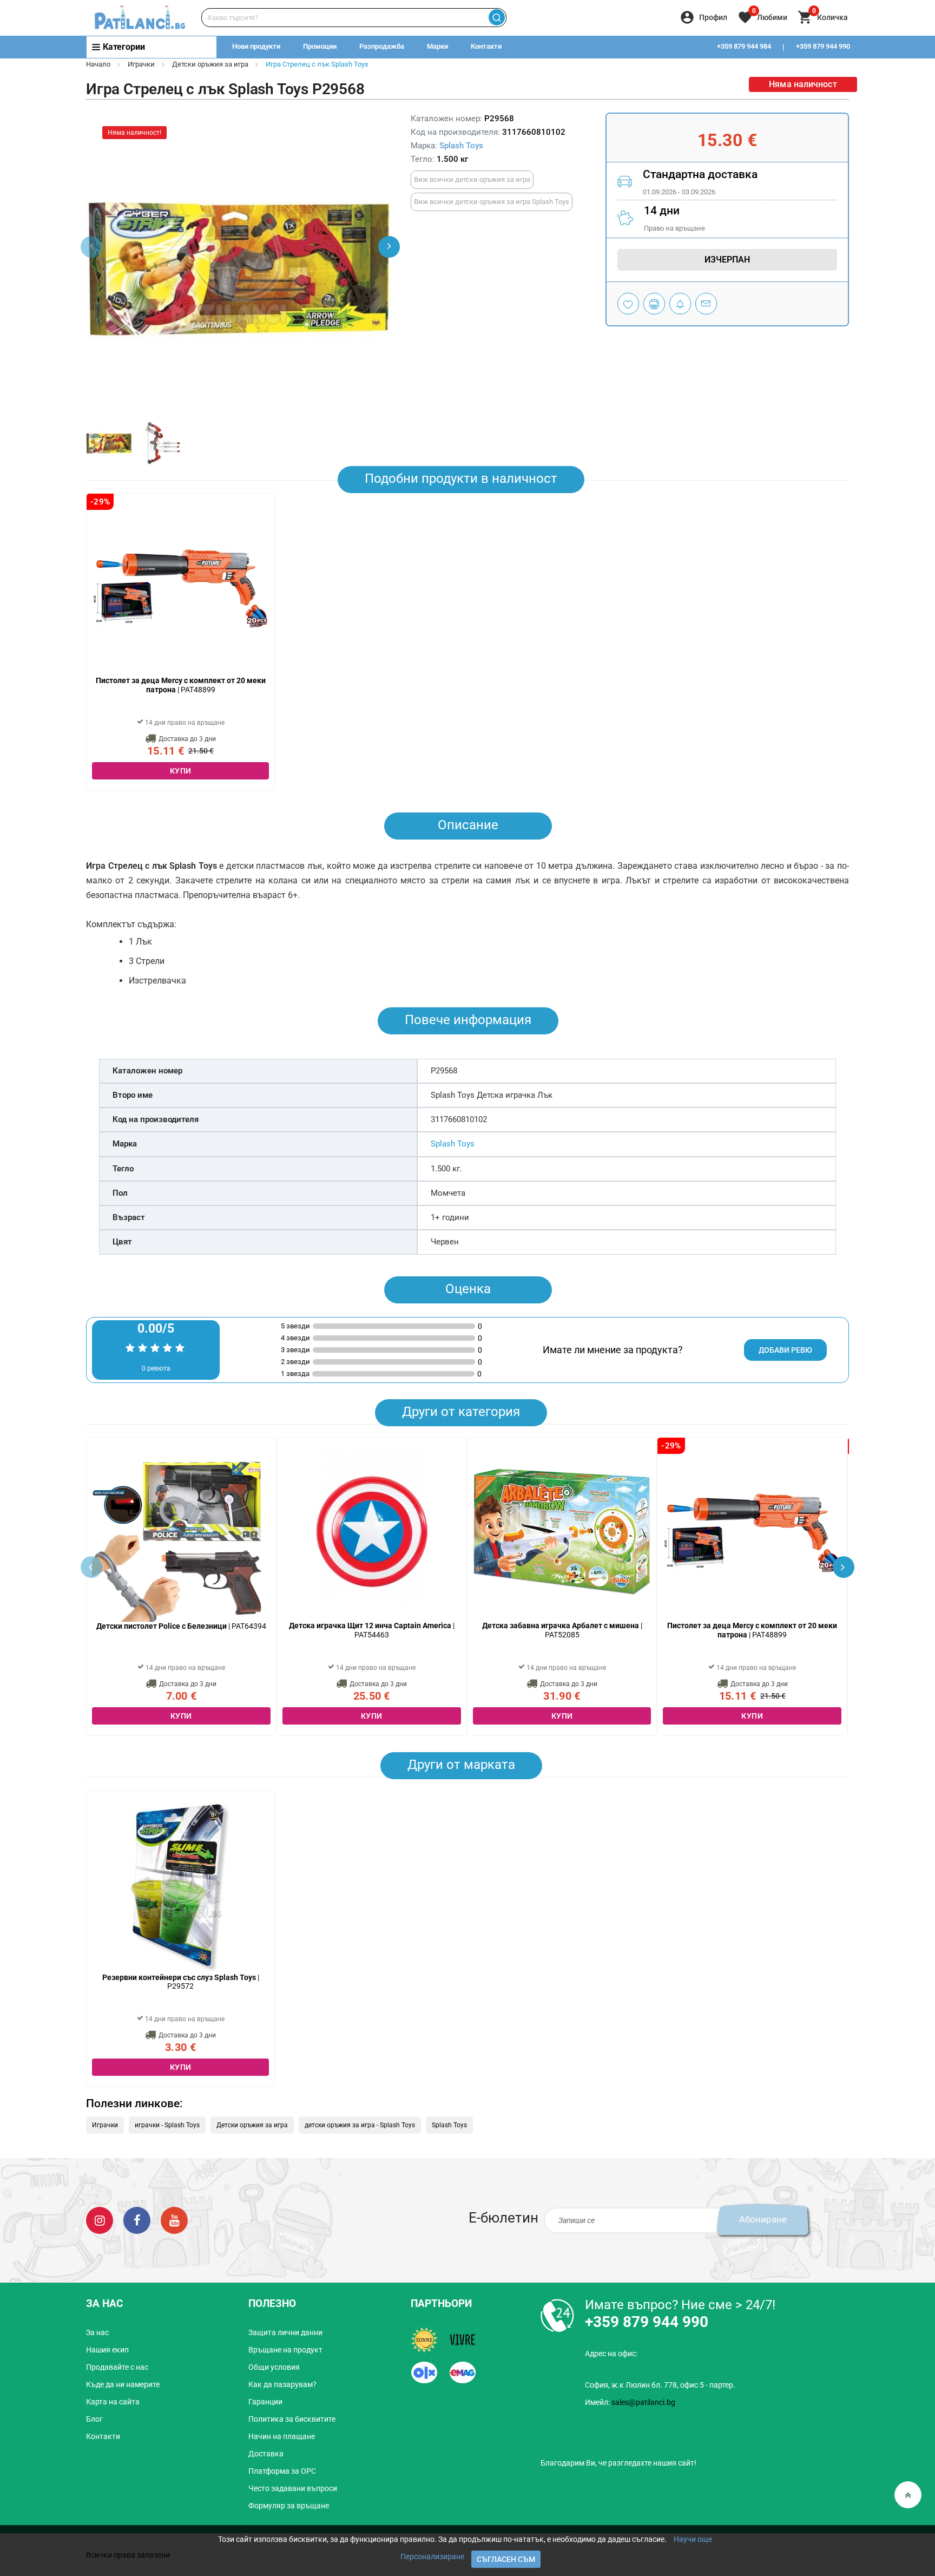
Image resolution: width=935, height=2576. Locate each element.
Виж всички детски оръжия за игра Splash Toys (492, 202)
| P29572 (181, 1982)
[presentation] (389, 247)
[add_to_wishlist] (628, 304)
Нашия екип (107, 2350)
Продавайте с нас (117, 2367)
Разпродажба (382, 46)
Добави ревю (785, 1350)
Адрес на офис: (611, 2354)
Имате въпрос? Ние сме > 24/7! (680, 2305)
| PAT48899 (181, 685)
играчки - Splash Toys (167, 2125)
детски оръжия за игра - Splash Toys (360, 2125)
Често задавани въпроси (293, 2488)
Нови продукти (256, 46)
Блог (94, 2419)
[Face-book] (137, 2220)
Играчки (141, 64)
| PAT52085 (562, 1630)
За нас (97, 2332)
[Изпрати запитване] (706, 304)
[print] (654, 304)
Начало (98, 64)
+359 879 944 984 (744, 46)
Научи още (693, 2539)
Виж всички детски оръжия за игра (472, 179)
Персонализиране (432, 2557)
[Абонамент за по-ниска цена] (680, 304)
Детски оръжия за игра (210, 64)
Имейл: (630, 2402)
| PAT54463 (372, 1630)
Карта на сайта (113, 2402)
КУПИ (181, 771)
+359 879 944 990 (823, 46)
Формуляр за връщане (289, 2506)
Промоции (320, 46)
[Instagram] (100, 2220)
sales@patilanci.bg (643, 2402)
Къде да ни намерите (123, 2384)
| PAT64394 (181, 1626)
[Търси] (496, 18)
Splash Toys (461, 146)
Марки (437, 46)
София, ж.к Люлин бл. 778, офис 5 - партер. (660, 2385)
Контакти (486, 46)
